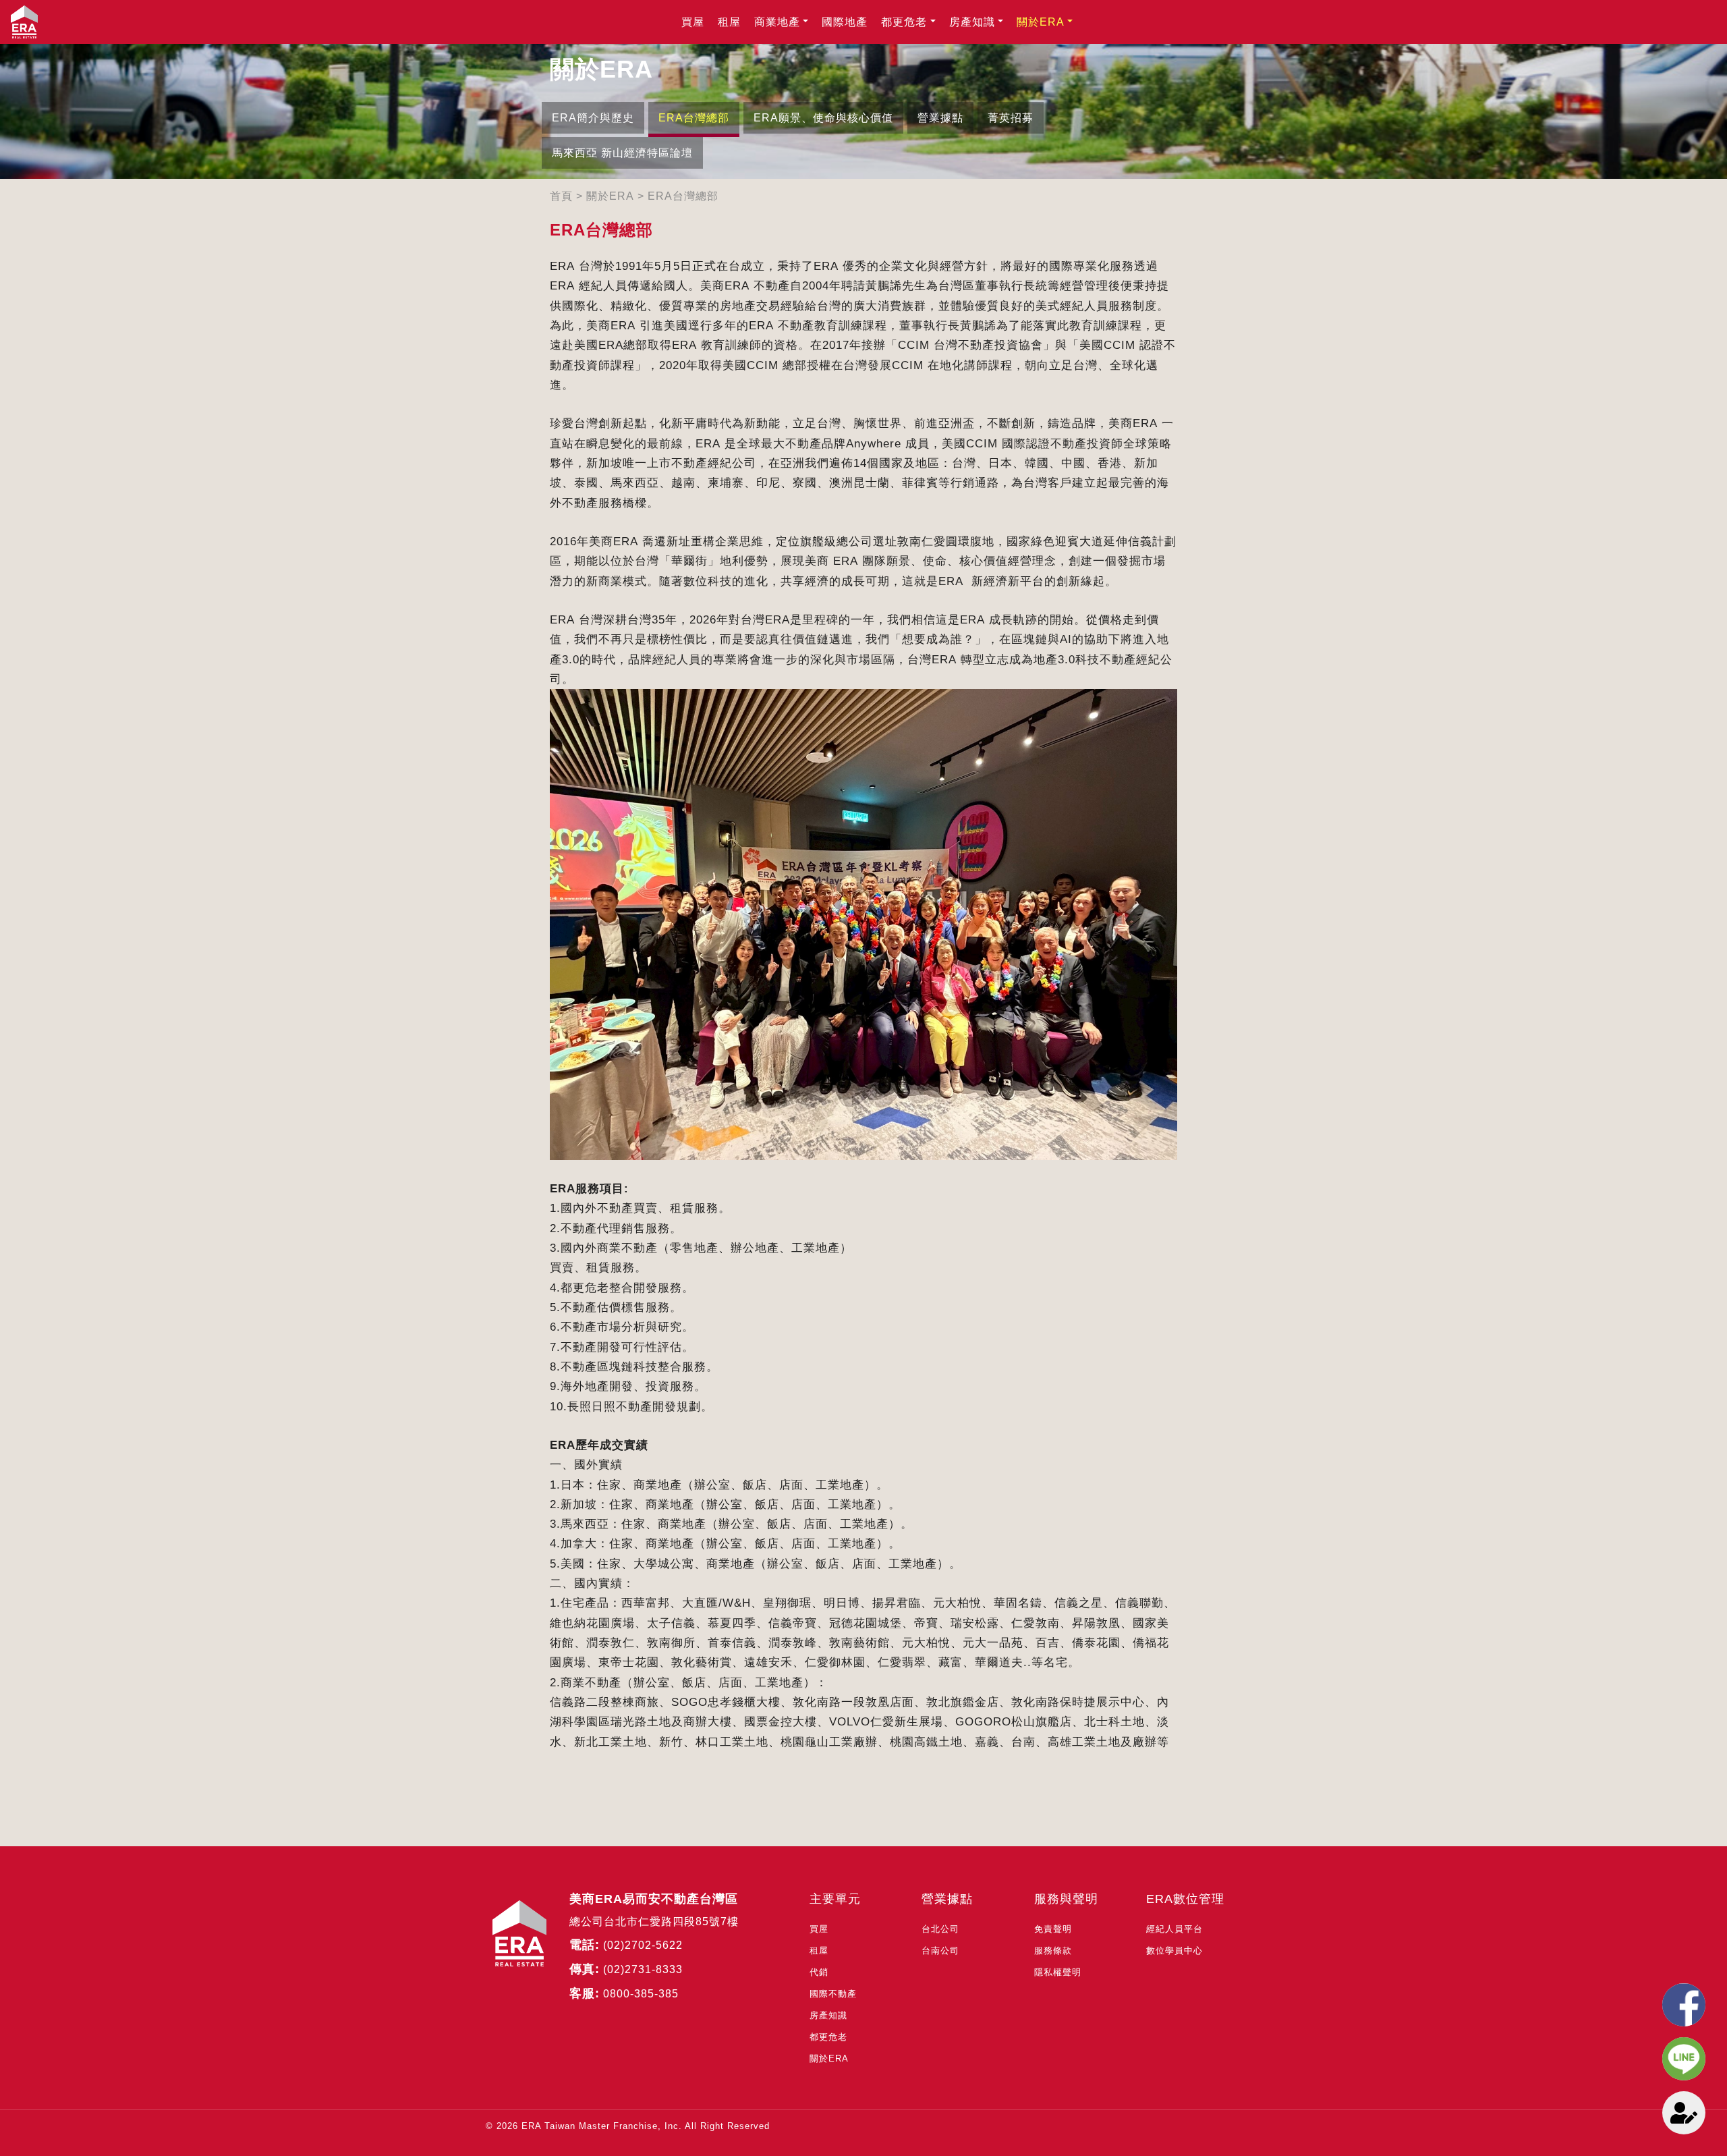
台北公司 (940, 1929)
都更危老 (904, 22)
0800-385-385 (641, 1994)
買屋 (693, 22)
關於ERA (1041, 22)
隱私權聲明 (1058, 1972)
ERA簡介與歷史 (593, 118)
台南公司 (940, 1951)
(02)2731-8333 (643, 1969)
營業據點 (940, 118)
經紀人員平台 (1174, 1929)
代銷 (819, 1972)
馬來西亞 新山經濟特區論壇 (622, 153)
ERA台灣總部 (694, 118)
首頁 (561, 196)
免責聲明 (1053, 1929)
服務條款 (1053, 1951)
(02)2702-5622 (643, 1945)
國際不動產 (833, 1994)
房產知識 (972, 22)
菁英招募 (1011, 118)
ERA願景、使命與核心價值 (823, 118)
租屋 (729, 22)
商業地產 (777, 22)
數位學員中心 (1174, 1951)
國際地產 (845, 22)
